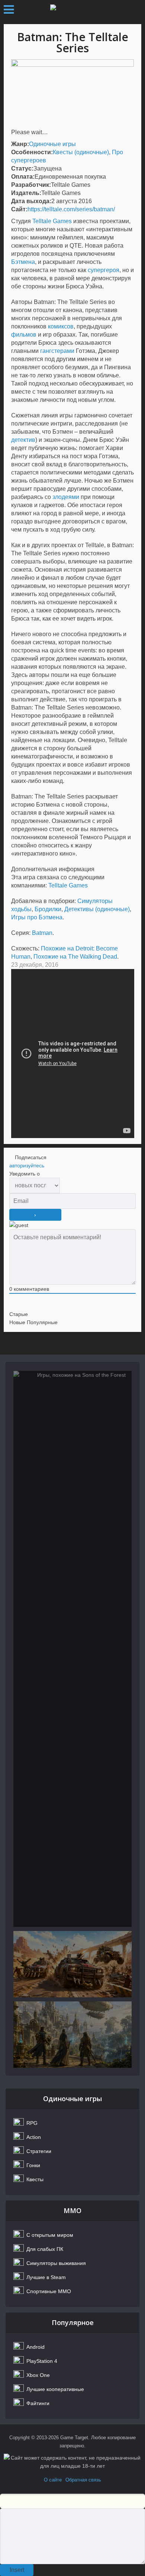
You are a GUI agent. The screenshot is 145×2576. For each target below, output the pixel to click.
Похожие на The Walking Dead (75, 957)
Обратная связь (83, 2480)
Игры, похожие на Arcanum (72, 2041)
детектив (23, 440)
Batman (42, 933)
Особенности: (32, 152)
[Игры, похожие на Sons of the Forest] (72, 1649)
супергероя (104, 270)
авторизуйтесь (27, 1165)
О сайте (53, 2480)
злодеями (66, 497)
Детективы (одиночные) (97, 909)
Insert (17, 2570)
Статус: (22, 168)
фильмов (24, 335)
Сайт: (19, 209)
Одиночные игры (52, 144)
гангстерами (57, 351)
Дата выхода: (31, 201)
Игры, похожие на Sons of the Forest (73, 1411)
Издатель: (26, 193)
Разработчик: (31, 185)
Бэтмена (23, 262)
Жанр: (20, 144)
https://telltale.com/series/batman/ (71, 209)
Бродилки (48, 909)
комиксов (61, 326)
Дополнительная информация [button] (53, 869)
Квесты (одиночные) (81, 152)
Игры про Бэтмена (37, 917)
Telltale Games (52, 221)
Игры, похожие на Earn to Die (72, 1971)
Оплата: (23, 177)
